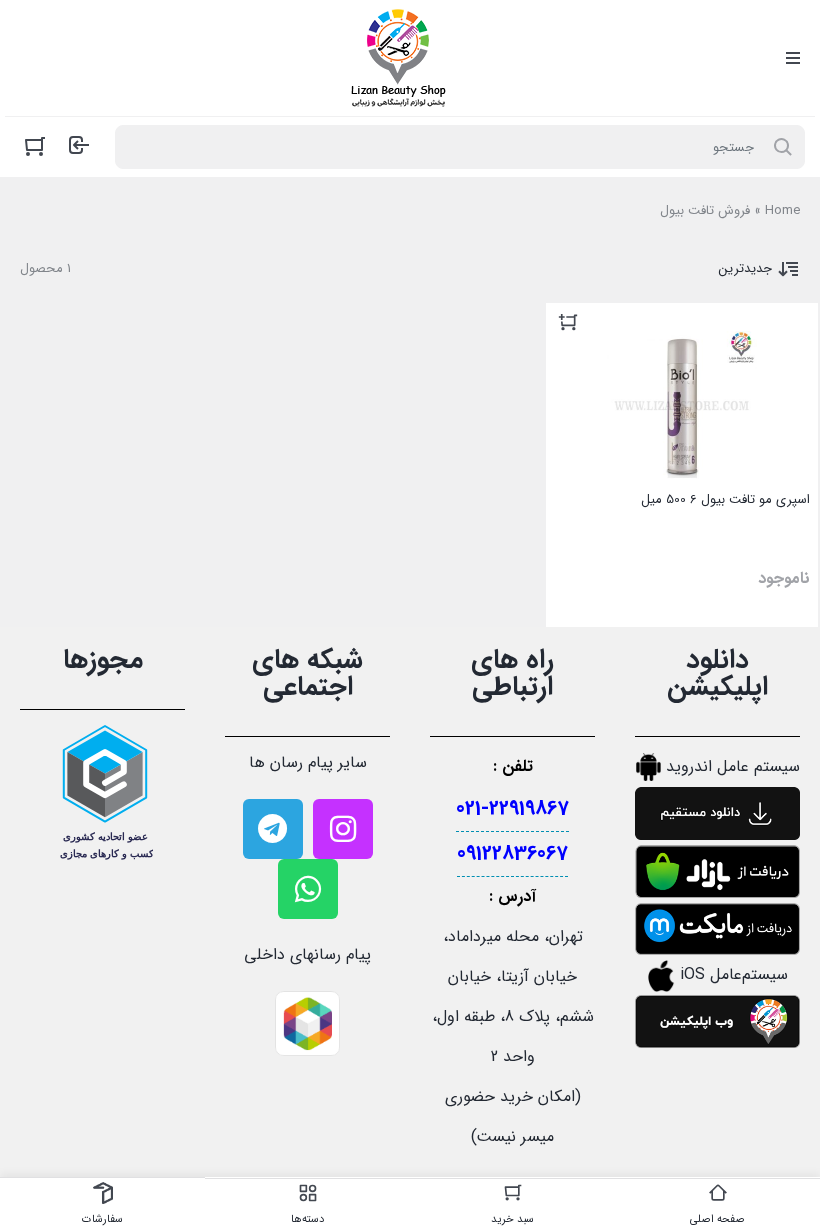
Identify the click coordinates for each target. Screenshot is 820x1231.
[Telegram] (273, 829)
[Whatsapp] (308, 889)
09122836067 (512, 853)
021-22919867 (512, 808)
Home (782, 210)
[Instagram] (343, 829)
